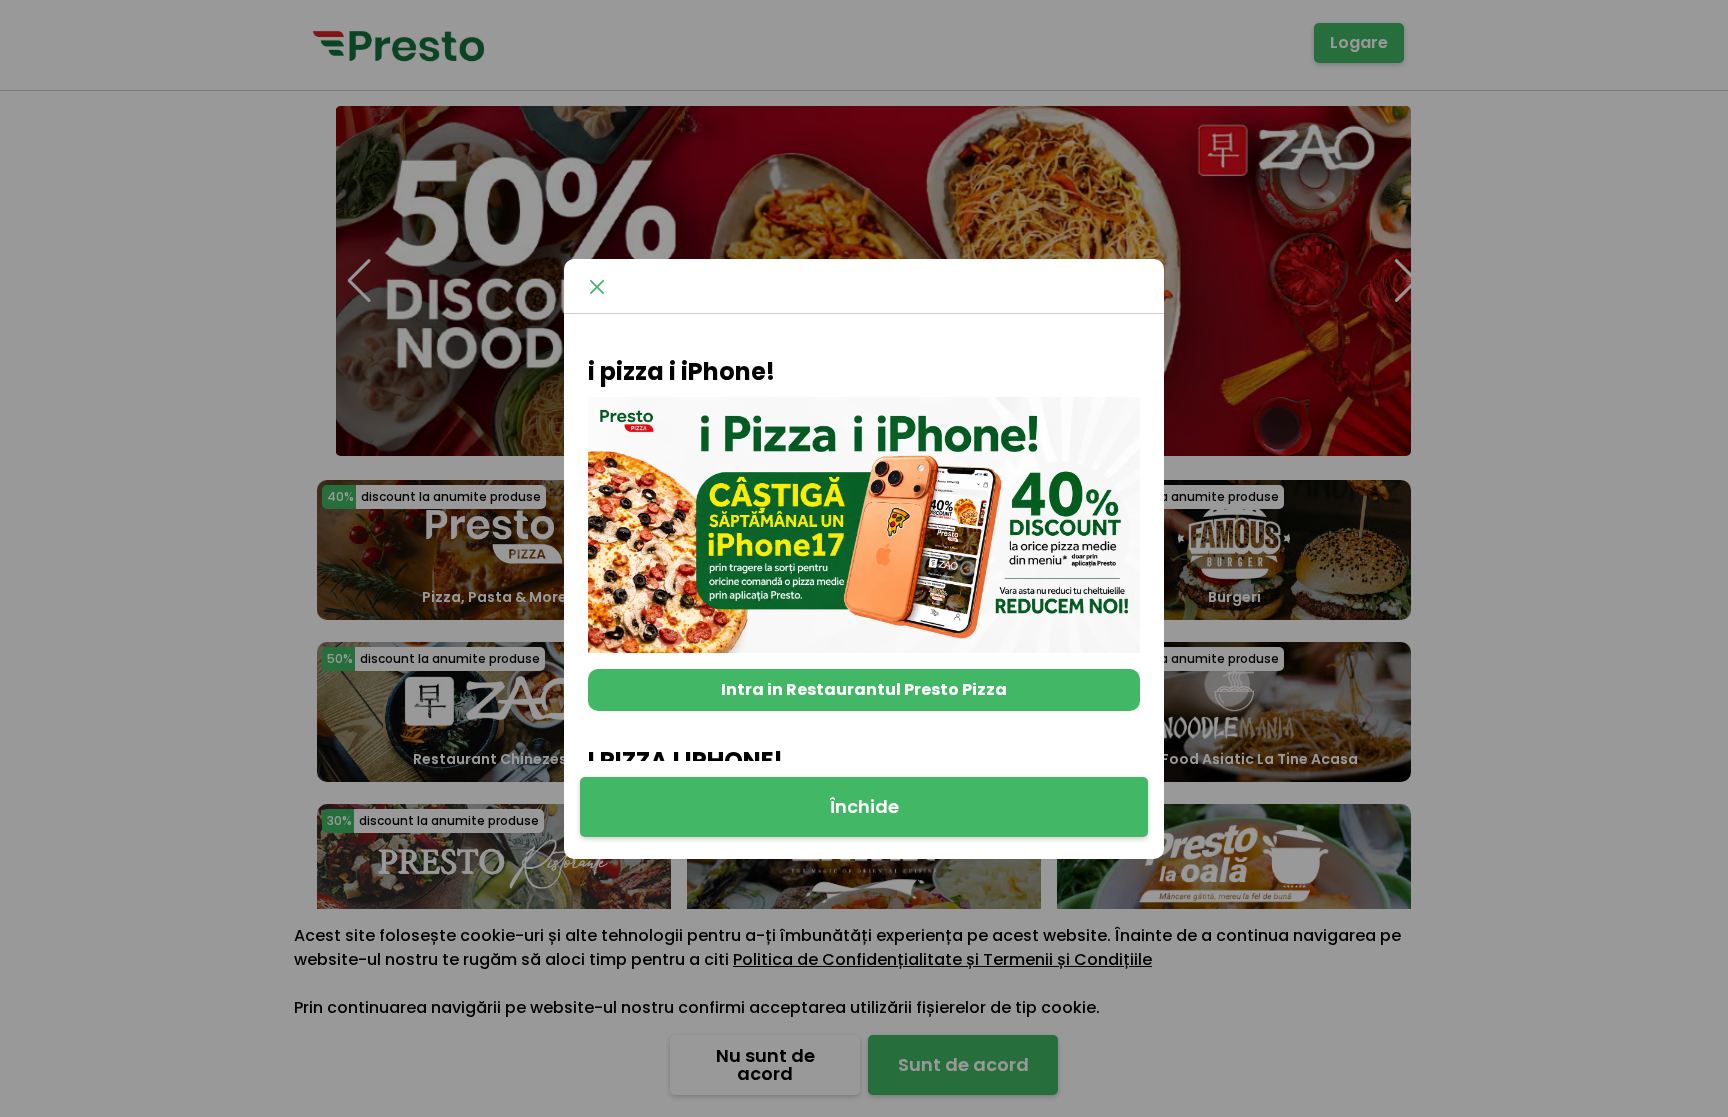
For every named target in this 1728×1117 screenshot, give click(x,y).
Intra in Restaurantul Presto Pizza (864, 689)
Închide (864, 806)
